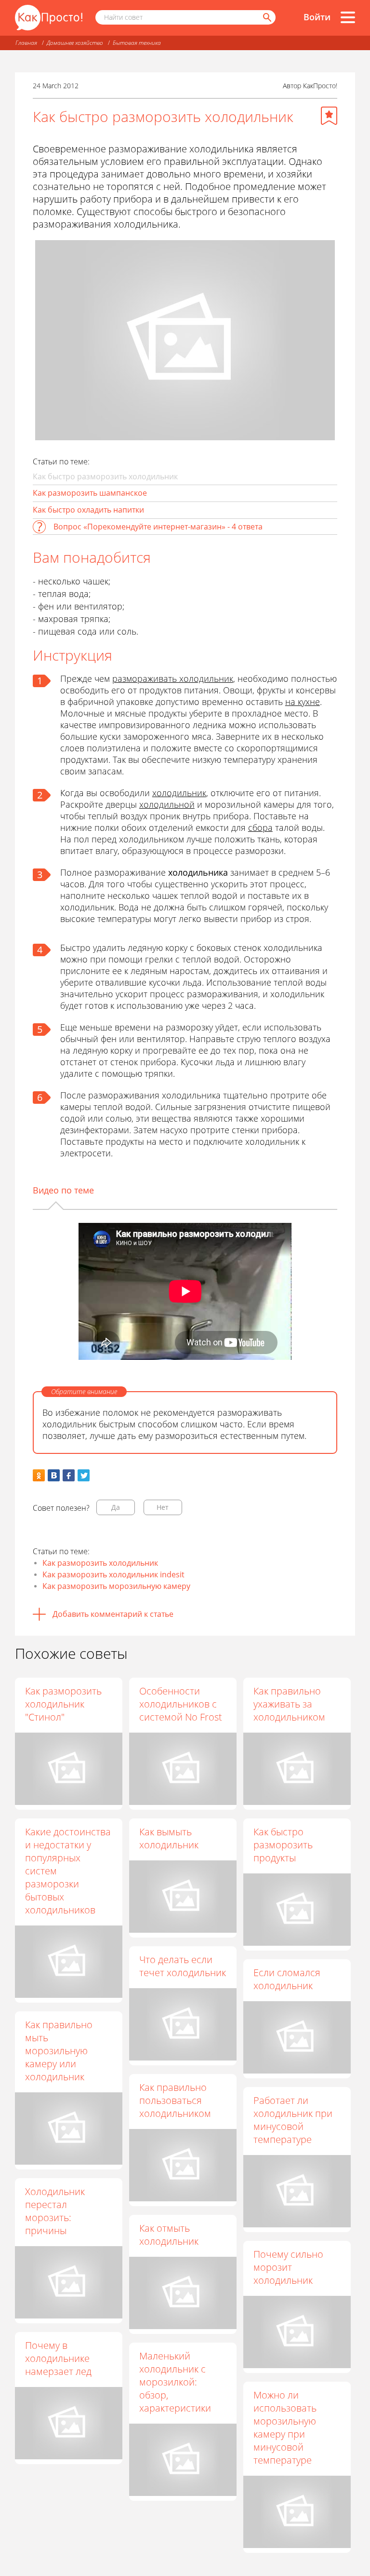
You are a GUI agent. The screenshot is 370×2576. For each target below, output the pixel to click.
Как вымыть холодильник (169, 1838)
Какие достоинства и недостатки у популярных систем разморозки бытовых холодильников (68, 1871)
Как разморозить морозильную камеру (116, 1586)
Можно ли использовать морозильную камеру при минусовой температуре (285, 2427)
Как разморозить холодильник (100, 1563)
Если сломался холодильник (287, 1979)
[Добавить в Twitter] (84, 1475)
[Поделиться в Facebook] (69, 1475)
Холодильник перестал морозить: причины (55, 2211)
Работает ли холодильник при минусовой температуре (293, 2120)
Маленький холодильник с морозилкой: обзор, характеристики (175, 2382)
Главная (26, 43)
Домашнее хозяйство (75, 43)
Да (116, 1507)
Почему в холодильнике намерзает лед (58, 2358)
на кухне (303, 702)
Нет (163, 1507)
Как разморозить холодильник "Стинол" (63, 1704)
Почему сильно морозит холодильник (288, 2267)
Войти (317, 17)
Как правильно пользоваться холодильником (175, 2100)
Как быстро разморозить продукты (283, 1845)
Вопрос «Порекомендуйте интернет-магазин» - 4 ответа (158, 527)
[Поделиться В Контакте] (54, 1475)
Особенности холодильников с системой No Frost (181, 1704)
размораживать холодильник (173, 678)
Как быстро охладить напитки (88, 510)
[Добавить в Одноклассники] (39, 1475)
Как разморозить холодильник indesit (113, 1574)
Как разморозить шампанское (90, 493)
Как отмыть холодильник (169, 2235)
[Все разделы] (348, 17)
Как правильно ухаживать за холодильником (289, 1704)
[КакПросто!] (49, 18)
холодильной (167, 804)
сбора (260, 827)
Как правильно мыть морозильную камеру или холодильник (59, 2051)
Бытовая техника (137, 43)
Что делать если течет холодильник (183, 1966)
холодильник (179, 793)
